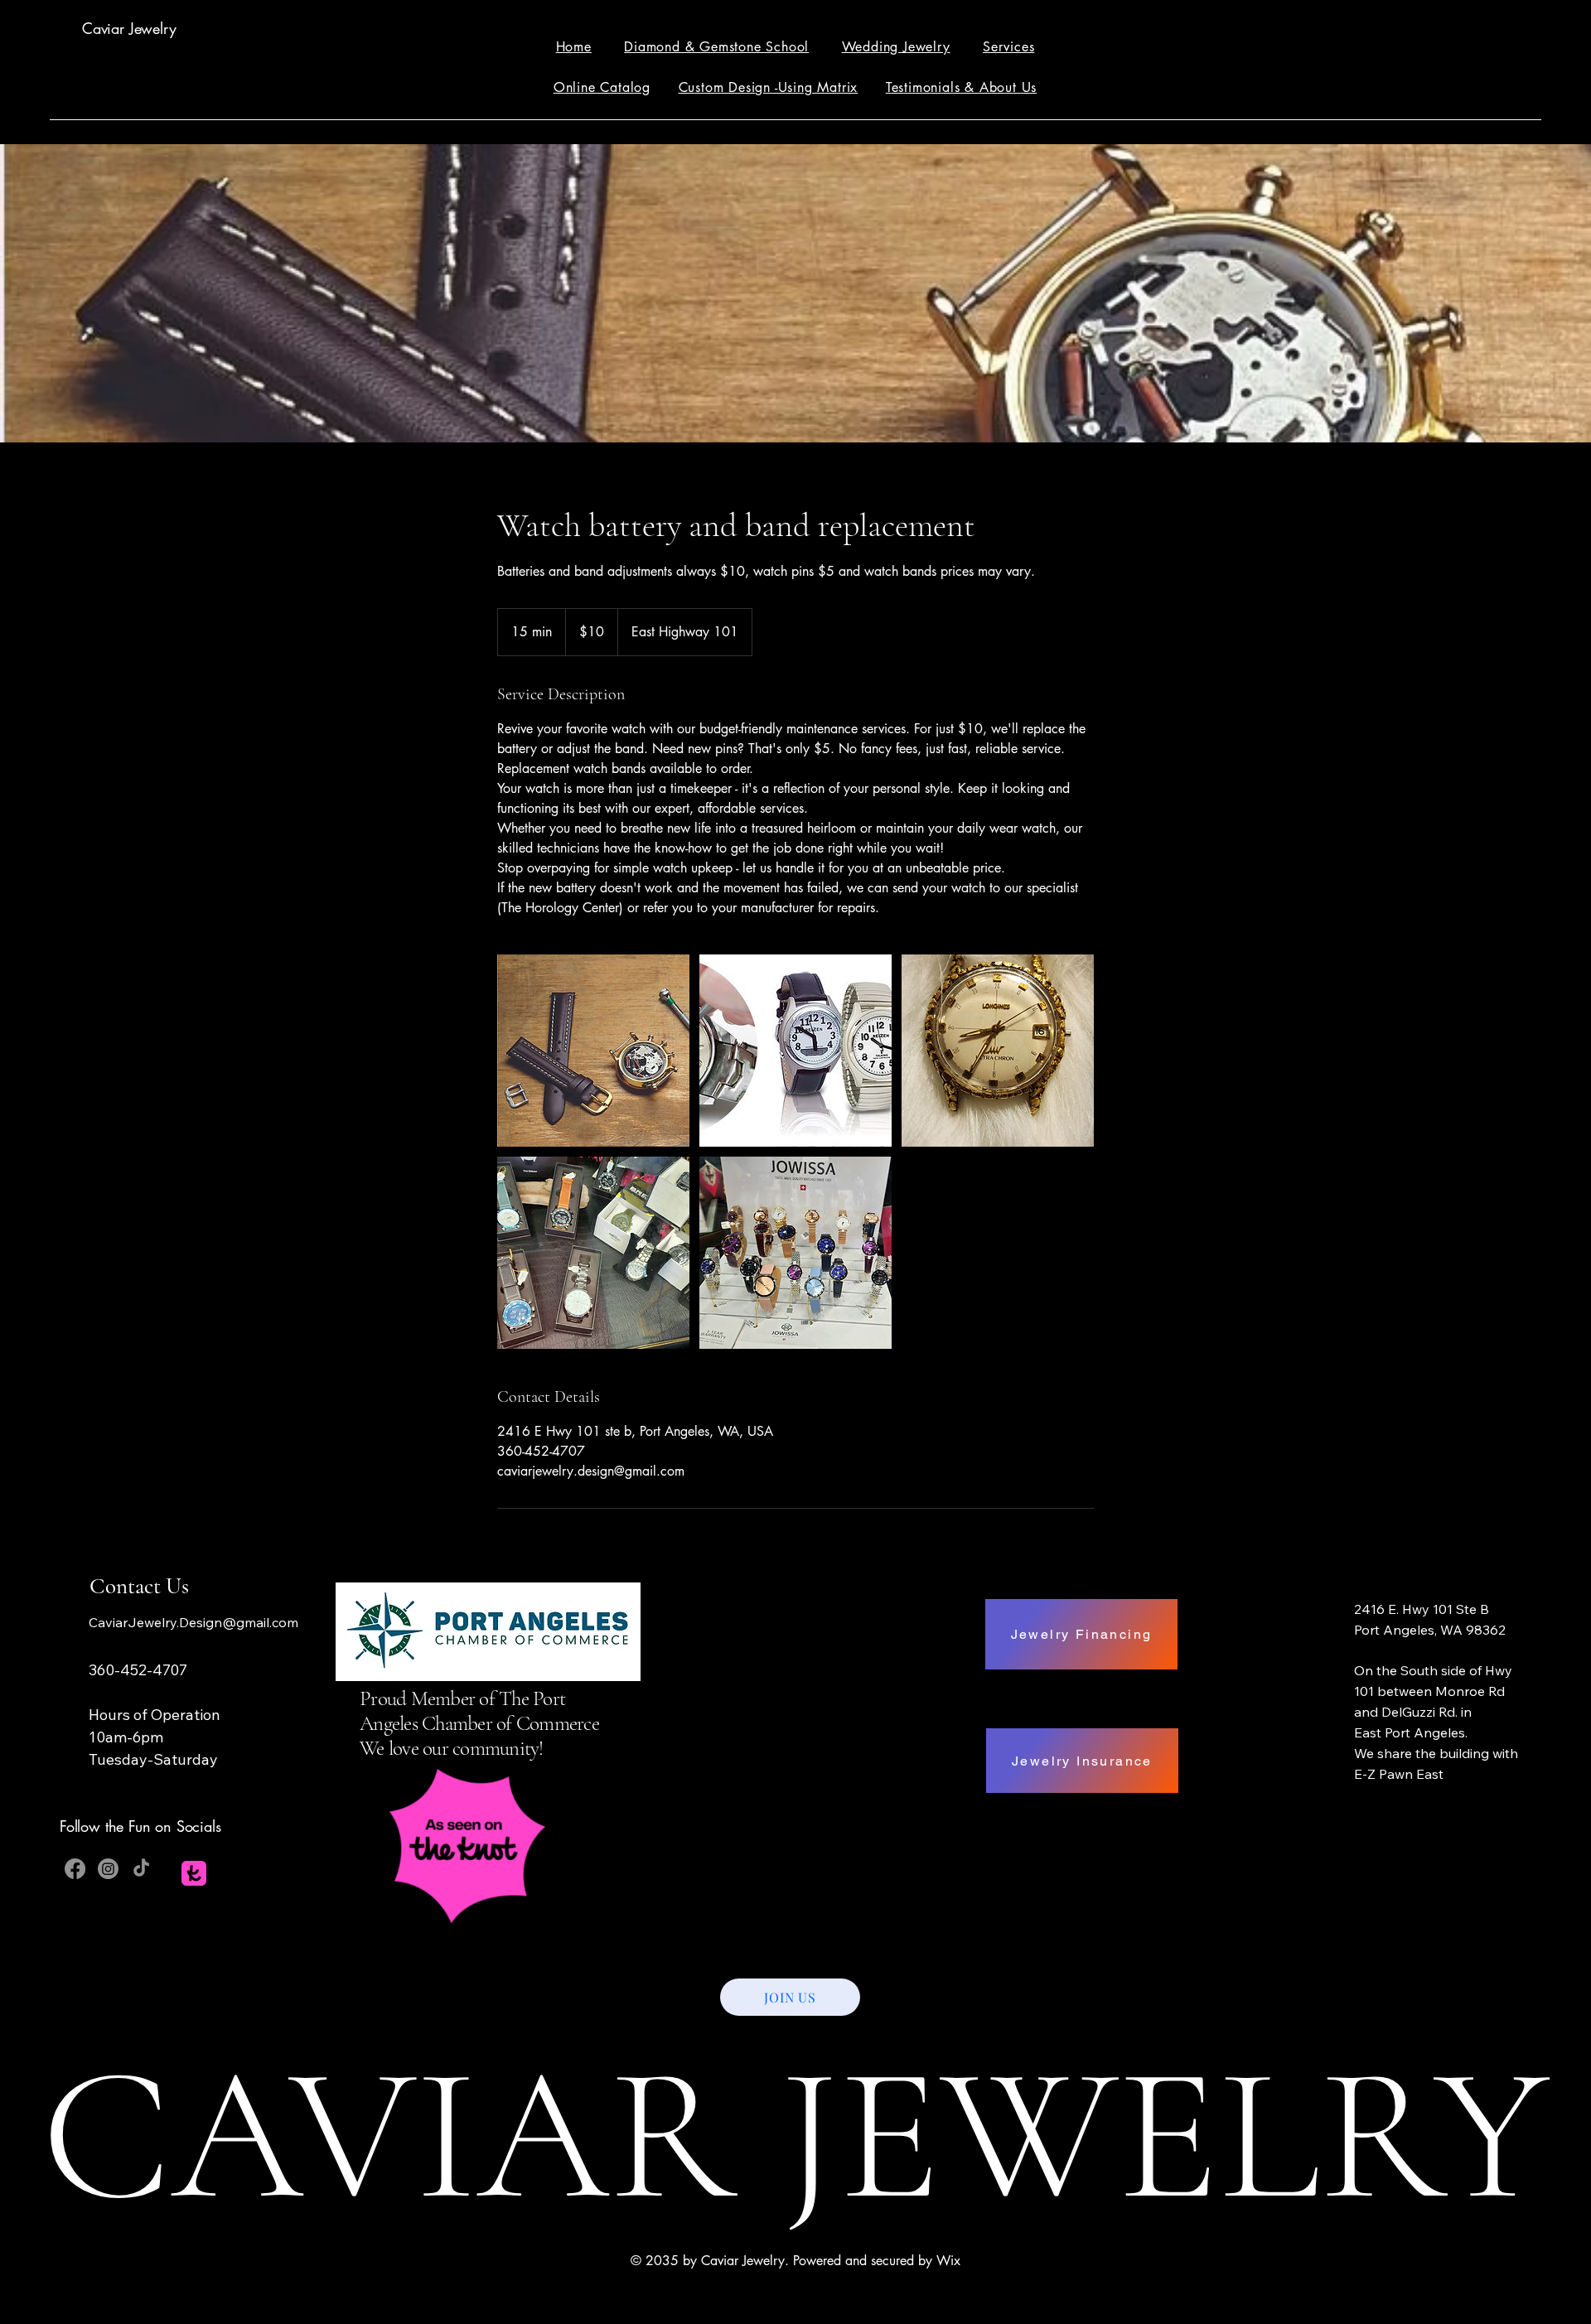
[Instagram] (108, 1869)
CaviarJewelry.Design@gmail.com (193, 1622)
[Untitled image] (593, 1051)
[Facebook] (75, 1869)
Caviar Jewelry (129, 28)
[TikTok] (141, 1869)
